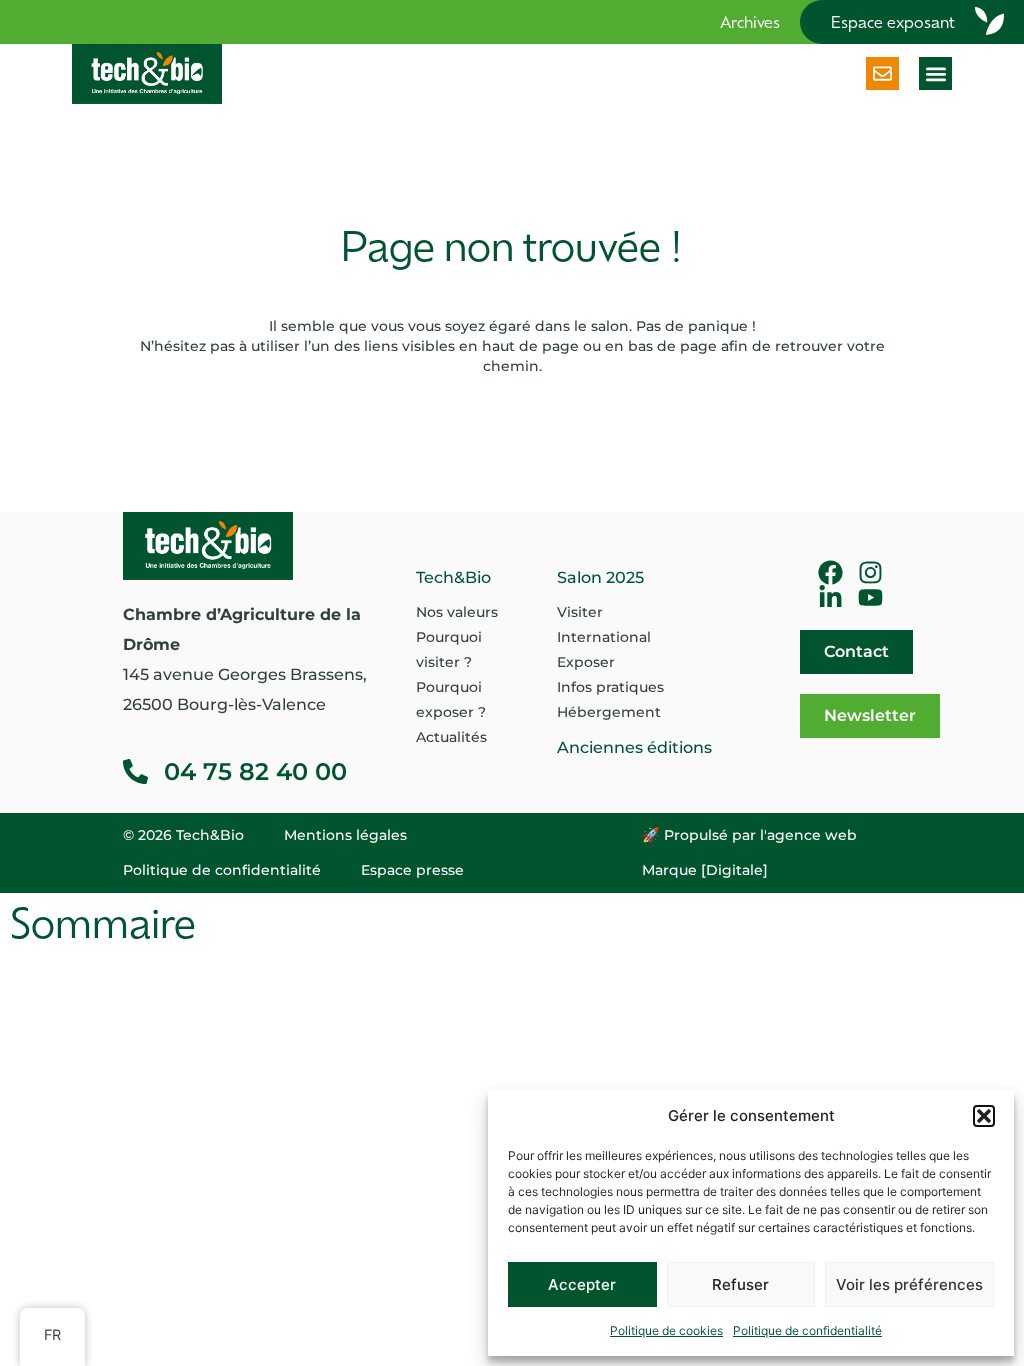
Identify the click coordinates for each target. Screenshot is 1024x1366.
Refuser (740, 1284)
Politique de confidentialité (807, 1330)
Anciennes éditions (634, 747)
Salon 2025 (600, 577)
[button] (984, 1116)
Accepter (582, 1284)
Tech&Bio (453, 577)
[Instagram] (870, 572)
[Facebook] (830, 572)
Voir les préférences (909, 1284)
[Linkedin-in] (830, 597)
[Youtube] (870, 597)
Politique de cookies (666, 1330)
